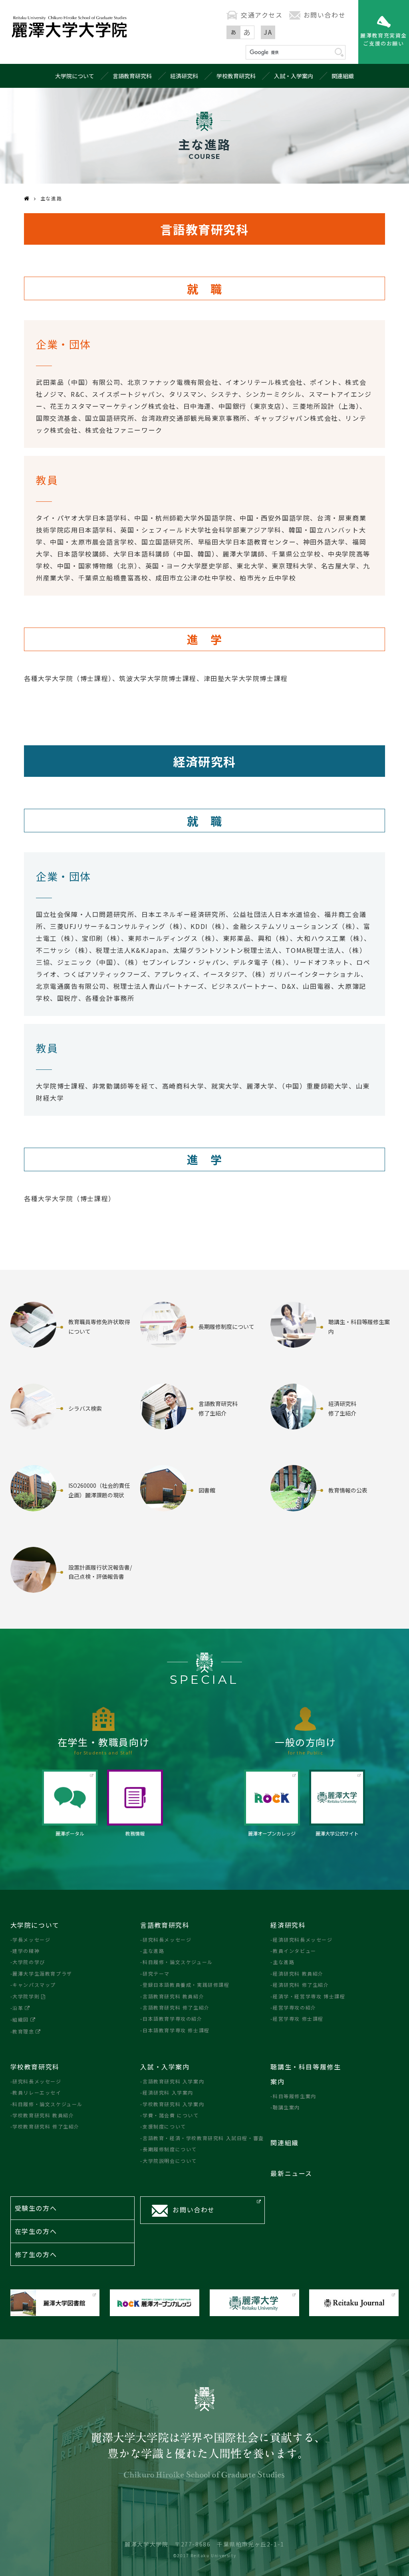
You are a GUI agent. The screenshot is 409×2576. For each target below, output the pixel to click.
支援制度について (164, 2126)
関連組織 (343, 76)
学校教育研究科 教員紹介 (43, 2115)
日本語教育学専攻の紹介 (172, 2019)
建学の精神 (26, 1951)
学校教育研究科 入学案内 (173, 2104)
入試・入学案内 (294, 76)
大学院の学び (29, 1962)
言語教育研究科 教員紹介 (173, 1996)
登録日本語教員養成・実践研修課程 (186, 1985)
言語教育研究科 (132, 76)
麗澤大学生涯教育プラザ (42, 1973)
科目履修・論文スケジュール (178, 1962)
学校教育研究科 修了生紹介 (46, 2126)
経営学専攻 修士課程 (298, 2019)
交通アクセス (262, 15)
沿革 (18, 2008)
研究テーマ (156, 1973)
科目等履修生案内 (294, 2096)
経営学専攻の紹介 (294, 2007)
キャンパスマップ (34, 1985)
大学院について (75, 76)
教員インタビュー (294, 1951)
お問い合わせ (325, 15)
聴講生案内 (286, 2107)
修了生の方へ (36, 2254)
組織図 (21, 2019)
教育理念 (23, 2031)
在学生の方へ (36, 2231)
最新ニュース (291, 2173)
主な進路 (153, 1951)
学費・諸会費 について (171, 2115)
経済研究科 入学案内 (168, 2092)
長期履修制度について (170, 2149)
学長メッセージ (31, 1939)
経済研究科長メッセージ (303, 1939)
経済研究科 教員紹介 (298, 1973)
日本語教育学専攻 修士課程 (176, 2030)
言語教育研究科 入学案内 (173, 2081)
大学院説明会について (170, 2161)
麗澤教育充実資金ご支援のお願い (384, 39)
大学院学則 (26, 1996)
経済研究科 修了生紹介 (301, 1985)
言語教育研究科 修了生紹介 (176, 2007)
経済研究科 (184, 76)
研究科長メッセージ (167, 1939)
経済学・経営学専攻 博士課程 (309, 1996)
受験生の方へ (36, 2208)
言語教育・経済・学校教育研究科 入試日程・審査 (203, 2138)
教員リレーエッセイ (37, 2092)
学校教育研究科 (236, 76)
